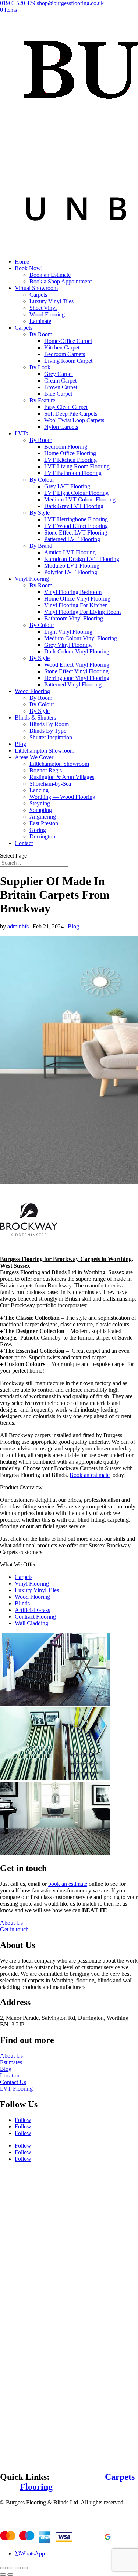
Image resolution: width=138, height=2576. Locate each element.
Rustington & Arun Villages (62, 777)
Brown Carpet (61, 387)
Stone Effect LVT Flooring (76, 532)
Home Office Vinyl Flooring (77, 599)
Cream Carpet (60, 381)
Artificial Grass (32, 1610)
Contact (24, 843)
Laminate (40, 321)
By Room (41, 334)
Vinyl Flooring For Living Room (82, 612)
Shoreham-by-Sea (50, 784)
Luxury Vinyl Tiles (52, 301)
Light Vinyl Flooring (68, 632)
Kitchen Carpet (62, 347)
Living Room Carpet (68, 361)
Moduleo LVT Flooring (72, 566)
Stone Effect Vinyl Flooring (76, 671)
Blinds (22, 1603)
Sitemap (9, 2509)
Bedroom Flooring (66, 447)
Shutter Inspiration (51, 737)
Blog (20, 744)
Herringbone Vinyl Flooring (77, 678)
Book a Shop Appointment (61, 281)
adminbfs (18, 926)
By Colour (42, 480)
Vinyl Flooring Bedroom (73, 592)
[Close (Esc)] (3, 2568)
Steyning (40, 803)
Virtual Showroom (36, 288)
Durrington (42, 836)
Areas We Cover (34, 757)
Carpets (38, 295)
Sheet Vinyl (43, 308)
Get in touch (14, 1929)
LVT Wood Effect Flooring (76, 526)
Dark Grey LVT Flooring (74, 506)
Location (10, 2075)
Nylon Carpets (61, 427)
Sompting (41, 810)
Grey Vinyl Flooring (68, 645)
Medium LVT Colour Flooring (80, 499)
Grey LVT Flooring (67, 486)
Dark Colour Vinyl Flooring (77, 651)
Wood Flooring (47, 314)
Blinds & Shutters (35, 718)
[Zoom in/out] (25, 2568)
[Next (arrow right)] (10, 2575)
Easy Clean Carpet (66, 407)
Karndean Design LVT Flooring (82, 559)
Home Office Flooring (70, 453)
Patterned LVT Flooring (72, 539)
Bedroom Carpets (65, 354)
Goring (38, 830)
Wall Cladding (31, 1623)
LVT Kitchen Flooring (70, 460)
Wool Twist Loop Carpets (74, 420)
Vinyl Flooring (32, 579)
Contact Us (13, 2082)
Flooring (36, 2487)
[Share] (10, 2568)
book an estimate (68, 1884)
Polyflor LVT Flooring (71, 572)
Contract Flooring (35, 1617)
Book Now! (29, 268)
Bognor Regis (46, 770)
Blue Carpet (58, 394)
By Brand (41, 546)
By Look (40, 367)
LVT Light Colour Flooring (76, 493)
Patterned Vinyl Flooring (73, 684)
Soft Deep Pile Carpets (71, 414)
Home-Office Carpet (68, 341)
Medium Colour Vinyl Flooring (81, 638)
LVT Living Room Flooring (77, 466)
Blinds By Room (49, 724)
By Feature (42, 400)
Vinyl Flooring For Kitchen (76, 605)
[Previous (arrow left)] (3, 2575)
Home (22, 262)
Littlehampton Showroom (45, 751)
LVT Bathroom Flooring (73, 473)
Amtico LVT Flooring (70, 552)
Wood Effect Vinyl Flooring (77, 665)
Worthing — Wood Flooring (62, 797)
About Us (11, 1923)
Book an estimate (90, 1475)
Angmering (43, 817)
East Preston (44, 823)
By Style (40, 513)
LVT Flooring (16, 2089)
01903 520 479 (18, 3)
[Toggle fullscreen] (18, 2568)
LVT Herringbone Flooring (76, 519)
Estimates (11, 2062)
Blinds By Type (48, 731)
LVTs (21, 433)
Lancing (39, 790)
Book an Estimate (50, 275)
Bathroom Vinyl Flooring (74, 618)
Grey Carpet (59, 374)
